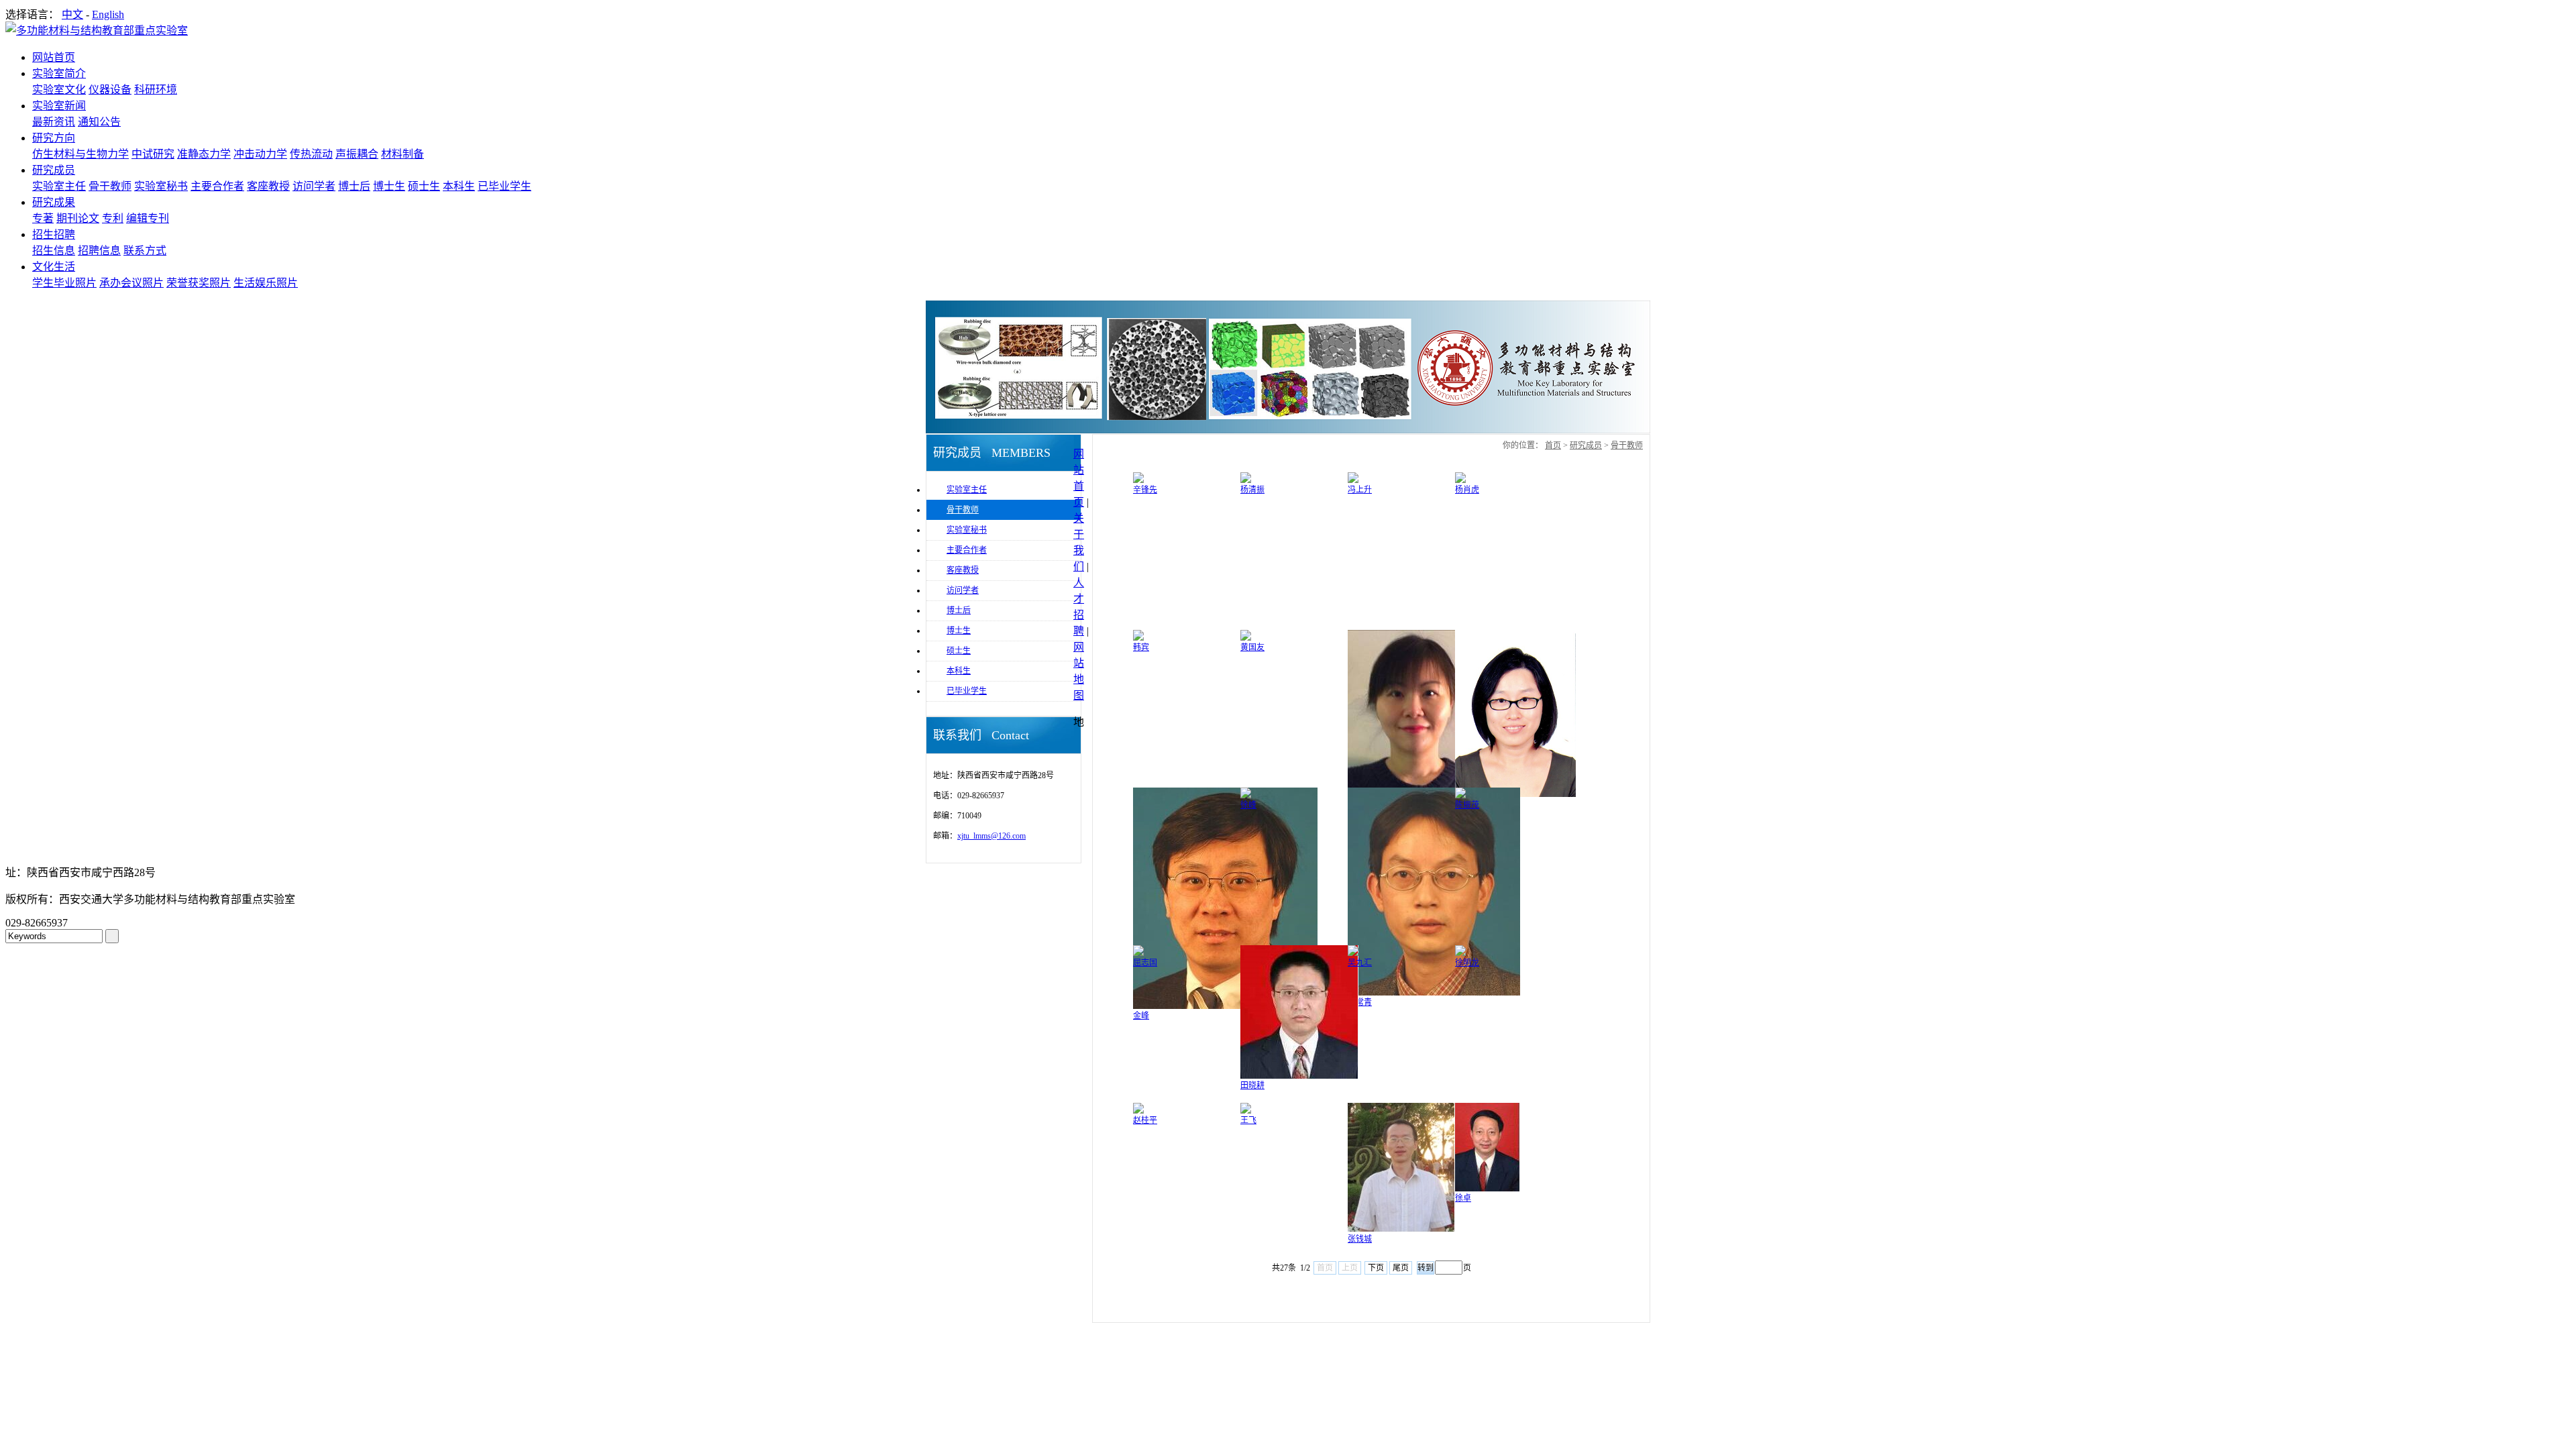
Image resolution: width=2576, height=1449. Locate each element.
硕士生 (424, 186)
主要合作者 (217, 186)
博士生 (389, 186)
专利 (113, 218)
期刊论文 (78, 218)
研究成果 (54, 202)
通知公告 (99, 122)
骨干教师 (110, 186)
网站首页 (54, 57)
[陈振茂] (1460, 796)
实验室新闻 (59, 106)
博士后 (354, 186)
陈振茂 (1467, 805)
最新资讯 (54, 122)
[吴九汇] (1353, 953)
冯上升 (1360, 490)
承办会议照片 (131, 283)
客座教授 (268, 186)
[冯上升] (1353, 480)
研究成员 (54, 170)
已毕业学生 (504, 186)
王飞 (1248, 1120)
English (108, 14)
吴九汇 (1360, 963)
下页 (1376, 1268)
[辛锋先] (1138, 480)
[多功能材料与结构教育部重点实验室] (97, 31)
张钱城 (1360, 1239)
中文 (72, 14)
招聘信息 (99, 251)
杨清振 (1252, 490)
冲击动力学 (260, 154)
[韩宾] (1138, 638)
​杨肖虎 (1467, 490)
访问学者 (314, 186)
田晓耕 (1252, 1085)
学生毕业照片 (64, 283)
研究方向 (54, 138)
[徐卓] (1487, 1189)
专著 (43, 218)
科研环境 (156, 90)
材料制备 (402, 154)
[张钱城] (1401, 1230)
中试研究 (153, 154)
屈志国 (1145, 963)
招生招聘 (54, 234)
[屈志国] (1138, 953)
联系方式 (145, 251)
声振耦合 (357, 154)
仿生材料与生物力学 (80, 154)
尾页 (1401, 1268)
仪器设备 (110, 90)
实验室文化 (59, 90)
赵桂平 (1145, 1120)
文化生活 (54, 267)
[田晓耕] (1299, 1076)
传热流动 (311, 154)
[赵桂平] (1138, 1111)
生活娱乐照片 (266, 283)
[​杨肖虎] (1460, 480)
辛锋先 (1145, 490)
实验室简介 (59, 73)
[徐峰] (1246, 796)
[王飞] (1246, 1111)
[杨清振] (1246, 480)
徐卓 (1463, 1198)
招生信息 (54, 251)
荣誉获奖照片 (199, 283)
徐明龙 (1467, 963)
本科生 (459, 186)
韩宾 (1141, 647)
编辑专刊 (148, 218)
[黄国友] (1246, 638)
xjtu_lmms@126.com (991, 836)
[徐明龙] (1460, 953)
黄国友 (1252, 647)
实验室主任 (59, 186)
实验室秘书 (161, 186)
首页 (1553, 445)
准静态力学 (204, 154)
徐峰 (1248, 805)
